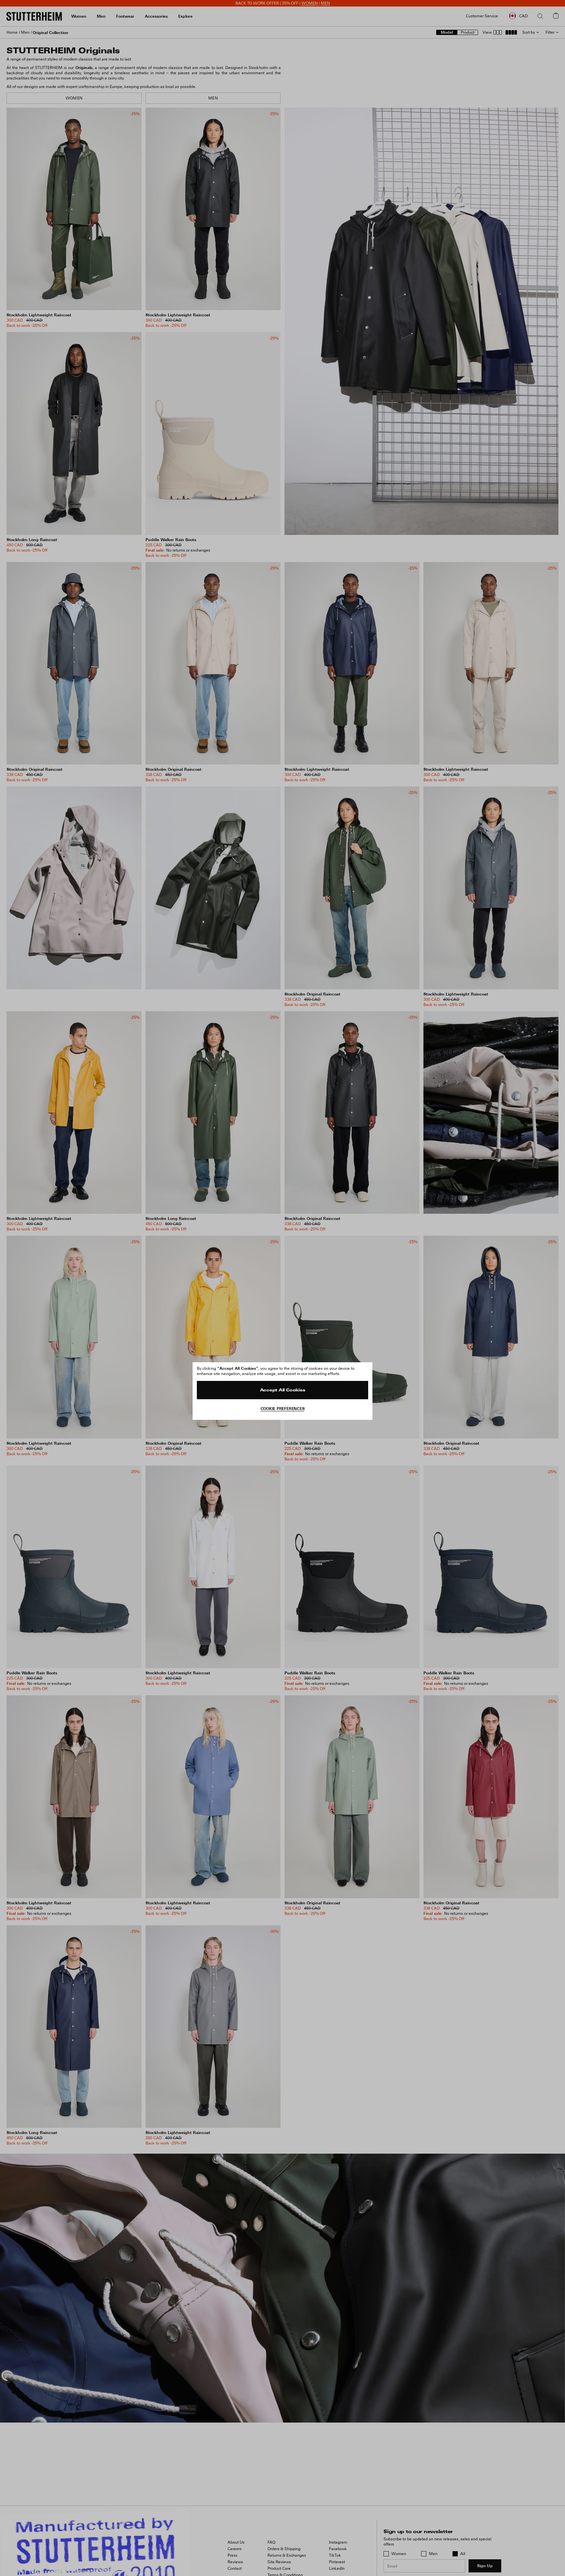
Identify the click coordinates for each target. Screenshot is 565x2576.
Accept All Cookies (283, 1390)
